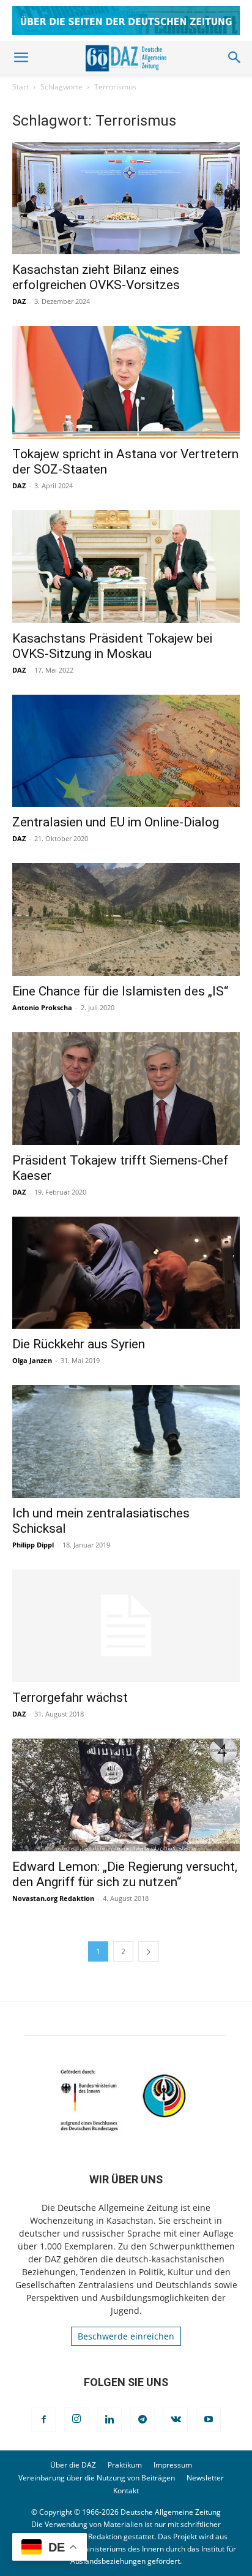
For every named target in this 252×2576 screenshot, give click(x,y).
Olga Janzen (32, 1360)
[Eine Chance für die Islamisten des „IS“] (126, 920)
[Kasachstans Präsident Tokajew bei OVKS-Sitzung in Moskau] (126, 567)
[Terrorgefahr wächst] (126, 1626)
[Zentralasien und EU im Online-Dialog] (126, 751)
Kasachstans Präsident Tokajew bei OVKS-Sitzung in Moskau (112, 646)
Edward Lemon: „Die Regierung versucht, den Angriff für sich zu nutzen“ (125, 1874)
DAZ (19, 301)
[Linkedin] (109, 2420)
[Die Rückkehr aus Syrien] (126, 1273)
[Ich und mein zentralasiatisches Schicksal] (126, 1441)
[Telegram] (143, 2420)
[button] (21, 58)
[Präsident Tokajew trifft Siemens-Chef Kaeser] (126, 1089)
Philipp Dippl (33, 1545)
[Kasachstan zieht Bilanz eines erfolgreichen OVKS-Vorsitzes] (126, 198)
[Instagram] (76, 2419)
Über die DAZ (73, 2465)
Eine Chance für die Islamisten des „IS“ (120, 991)
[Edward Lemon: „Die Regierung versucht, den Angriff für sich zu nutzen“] (126, 1795)
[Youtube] (209, 2420)
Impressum (173, 2465)
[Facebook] (43, 2420)
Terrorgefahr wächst (70, 1698)
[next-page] (149, 1951)
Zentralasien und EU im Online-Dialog (116, 822)
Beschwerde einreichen (126, 2336)
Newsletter (205, 2478)
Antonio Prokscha (42, 1007)
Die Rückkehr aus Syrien (79, 1344)
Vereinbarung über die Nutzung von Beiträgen (97, 2478)
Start (20, 87)
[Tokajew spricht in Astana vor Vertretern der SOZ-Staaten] (126, 382)
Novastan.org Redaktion (53, 1898)
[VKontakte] (176, 2420)
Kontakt (126, 2491)
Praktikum (125, 2465)
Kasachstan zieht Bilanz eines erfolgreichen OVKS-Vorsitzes (96, 277)
